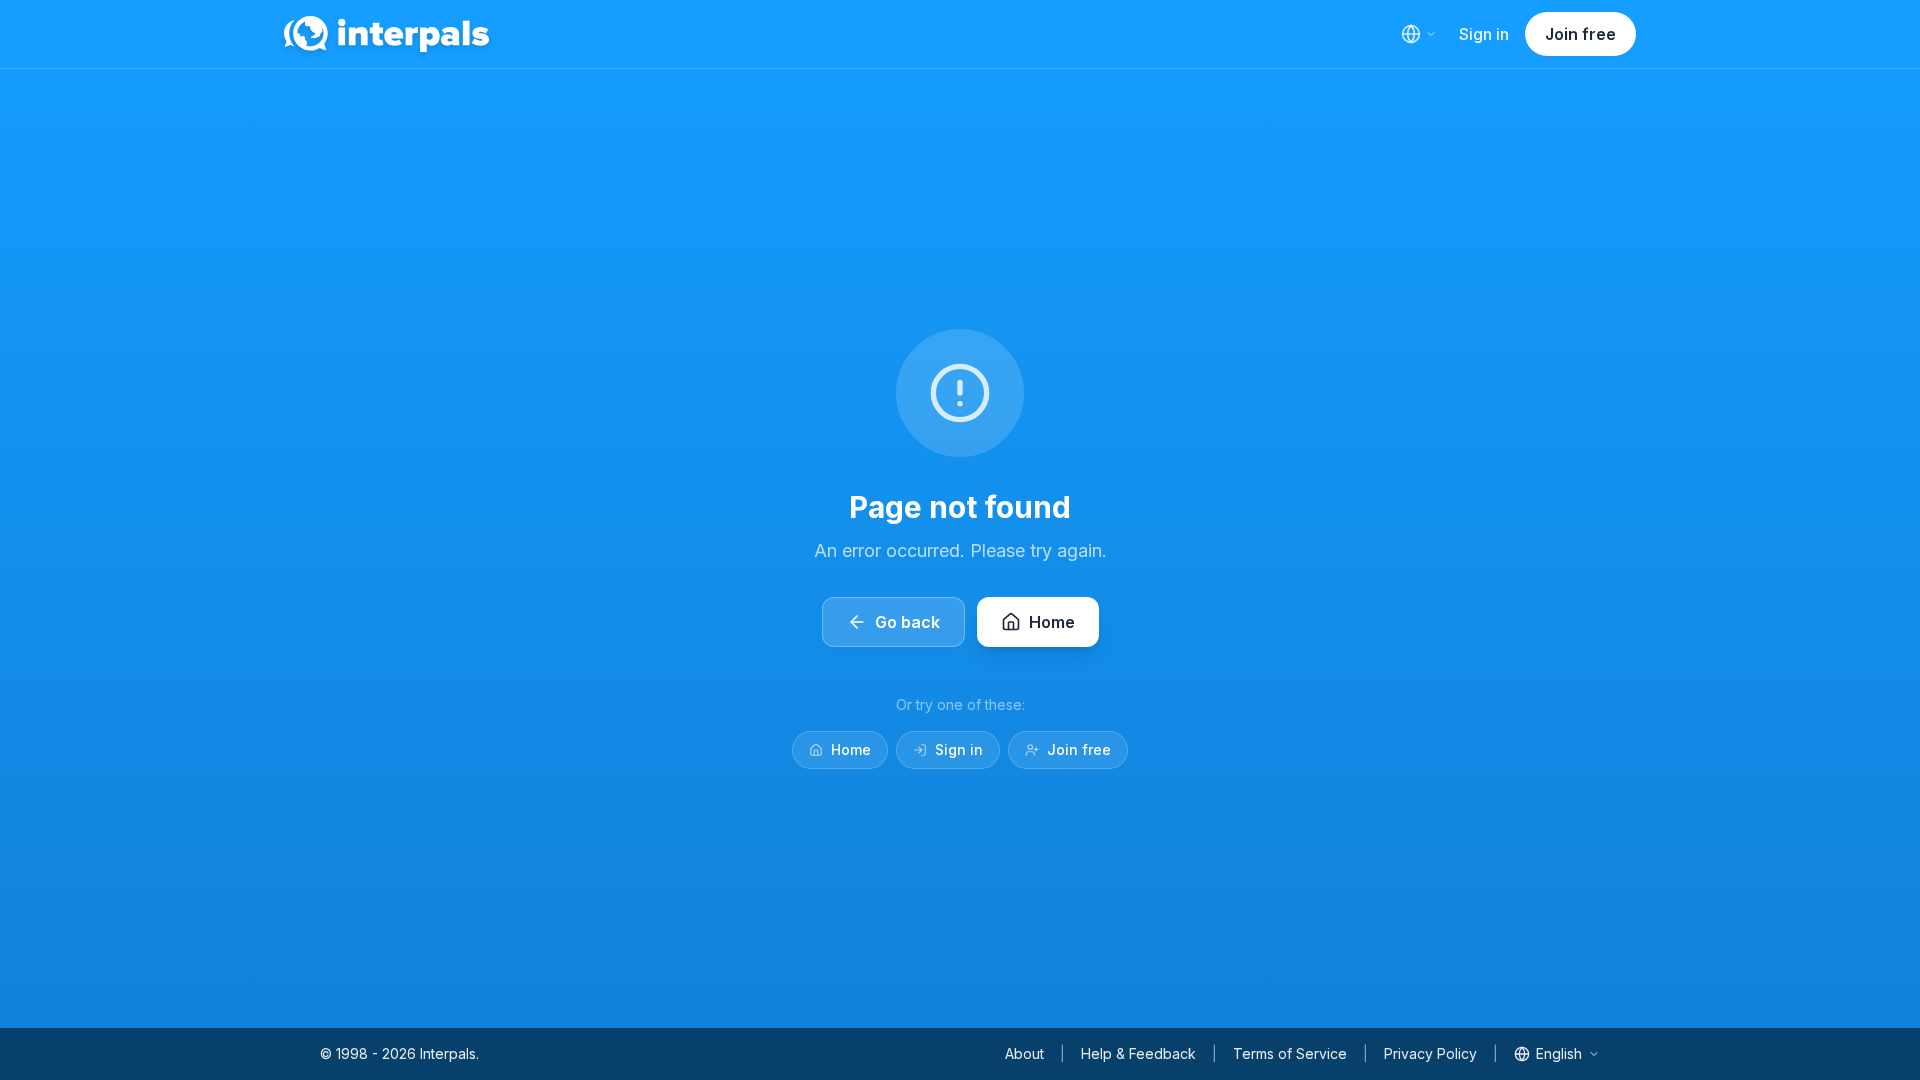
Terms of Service (1290, 1053)
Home (851, 749)
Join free (1580, 34)
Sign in (1484, 34)
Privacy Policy (1430, 1053)
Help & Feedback (1138, 1053)
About (1024, 1053)
